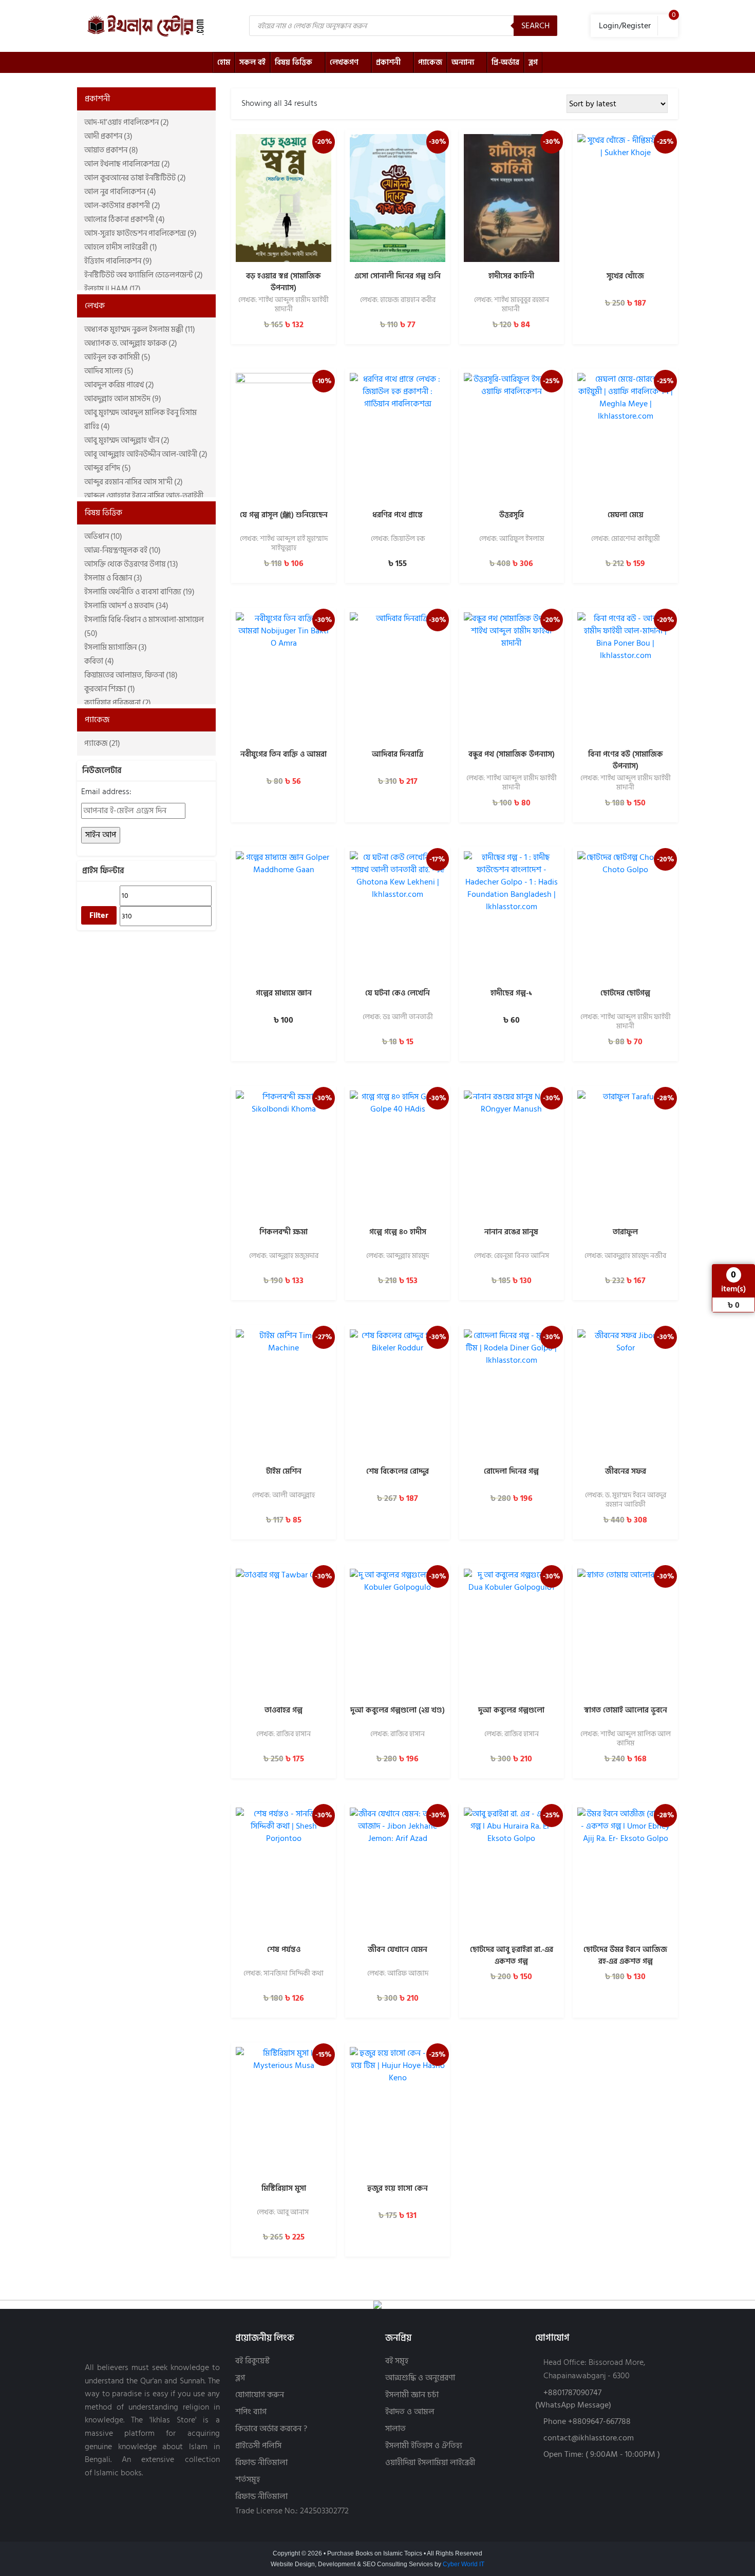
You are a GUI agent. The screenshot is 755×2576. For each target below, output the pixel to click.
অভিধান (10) (103, 537)
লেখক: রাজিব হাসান (284, 1735)
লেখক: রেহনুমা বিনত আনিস (512, 1256)
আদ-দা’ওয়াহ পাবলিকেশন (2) (127, 123)
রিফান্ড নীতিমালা (261, 2463)
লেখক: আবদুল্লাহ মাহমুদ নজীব (625, 1256)
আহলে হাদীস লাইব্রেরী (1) (121, 247)
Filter (99, 915)
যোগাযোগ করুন (260, 2395)
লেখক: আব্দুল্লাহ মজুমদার (284, 1256)
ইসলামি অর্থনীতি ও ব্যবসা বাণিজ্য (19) (139, 592)
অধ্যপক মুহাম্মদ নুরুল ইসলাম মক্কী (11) (140, 330)
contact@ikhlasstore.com (589, 2438)
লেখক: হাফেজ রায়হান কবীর (398, 300)
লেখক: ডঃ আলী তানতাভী (398, 1018)
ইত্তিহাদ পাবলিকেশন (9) (118, 261)
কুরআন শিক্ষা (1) (110, 689)
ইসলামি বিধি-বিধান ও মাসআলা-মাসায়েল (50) (144, 627)
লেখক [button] (95, 306)
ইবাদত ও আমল (410, 2412)
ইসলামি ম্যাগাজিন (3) (116, 647)
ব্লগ (533, 62)
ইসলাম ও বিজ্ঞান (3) (113, 578)
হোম (224, 62)
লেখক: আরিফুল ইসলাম (512, 539)
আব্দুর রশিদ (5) (108, 468)
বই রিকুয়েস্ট (252, 2361)
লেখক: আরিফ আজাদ (398, 1974)
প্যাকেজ (430, 62)
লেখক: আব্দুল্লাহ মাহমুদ (398, 1256)
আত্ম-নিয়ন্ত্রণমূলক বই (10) (122, 550)
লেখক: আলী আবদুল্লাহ (284, 1496)
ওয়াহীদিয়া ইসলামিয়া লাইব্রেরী (430, 2463)
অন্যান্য (463, 62)
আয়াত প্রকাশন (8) (111, 150)
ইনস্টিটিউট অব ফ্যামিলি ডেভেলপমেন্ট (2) (144, 275)
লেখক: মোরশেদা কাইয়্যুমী (626, 539)
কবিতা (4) (99, 661)
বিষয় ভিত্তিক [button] (103, 513)
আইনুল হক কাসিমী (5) (117, 357)
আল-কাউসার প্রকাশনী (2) (122, 206)
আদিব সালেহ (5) (109, 371)
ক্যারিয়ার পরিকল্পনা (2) (118, 703)
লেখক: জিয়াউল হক (398, 539)
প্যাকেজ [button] (97, 720)
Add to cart (284, 253)
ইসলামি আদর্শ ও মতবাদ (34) (126, 606)
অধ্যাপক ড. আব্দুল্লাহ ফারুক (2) (131, 343)
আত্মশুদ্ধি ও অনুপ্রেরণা (420, 2378)
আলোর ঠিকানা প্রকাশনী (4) (125, 220)
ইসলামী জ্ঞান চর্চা (412, 2395)
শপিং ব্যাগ (251, 2412)
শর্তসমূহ (248, 2480)
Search (535, 26)
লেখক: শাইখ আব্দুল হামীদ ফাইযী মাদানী (284, 305)
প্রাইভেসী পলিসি (258, 2446)
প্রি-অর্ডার (505, 62)
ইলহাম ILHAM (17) (112, 289)
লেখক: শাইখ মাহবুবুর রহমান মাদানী (512, 305)
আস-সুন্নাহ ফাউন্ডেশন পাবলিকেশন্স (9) (140, 233)
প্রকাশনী (388, 62)
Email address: (106, 792)
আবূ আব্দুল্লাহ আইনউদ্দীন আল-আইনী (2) (146, 454)
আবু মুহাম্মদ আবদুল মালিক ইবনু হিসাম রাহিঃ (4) (140, 420)
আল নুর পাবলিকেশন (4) (120, 192)
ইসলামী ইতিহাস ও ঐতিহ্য (424, 2446)
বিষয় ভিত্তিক (294, 62)
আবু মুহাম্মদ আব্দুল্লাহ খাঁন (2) (127, 440)
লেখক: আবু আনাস (284, 2213)
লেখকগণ (344, 62)
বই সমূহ (397, 2361)
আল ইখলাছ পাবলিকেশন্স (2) (127, 164)
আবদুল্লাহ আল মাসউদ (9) (123, 399)
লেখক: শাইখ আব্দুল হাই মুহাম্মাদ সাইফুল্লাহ (284, 543)
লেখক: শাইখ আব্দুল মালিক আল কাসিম (626, 1739)
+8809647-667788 (599, 2421)
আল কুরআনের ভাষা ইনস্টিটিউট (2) (135, 178)
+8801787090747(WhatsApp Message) (573, 2399)
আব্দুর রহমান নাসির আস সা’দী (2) (134, 482)
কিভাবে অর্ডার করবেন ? (271, 2429)
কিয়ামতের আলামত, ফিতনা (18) (131, 675)
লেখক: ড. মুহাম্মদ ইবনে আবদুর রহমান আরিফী (626, 1500)
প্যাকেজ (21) (102, 744)
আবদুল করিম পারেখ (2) (119, 385)
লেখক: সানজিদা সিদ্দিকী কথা (284, 1974)
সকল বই (252, 62)
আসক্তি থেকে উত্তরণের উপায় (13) (131, 564)
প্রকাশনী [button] (97, 99)
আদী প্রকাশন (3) (108, 136)
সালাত (395, 2429)
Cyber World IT (464, 2564)
